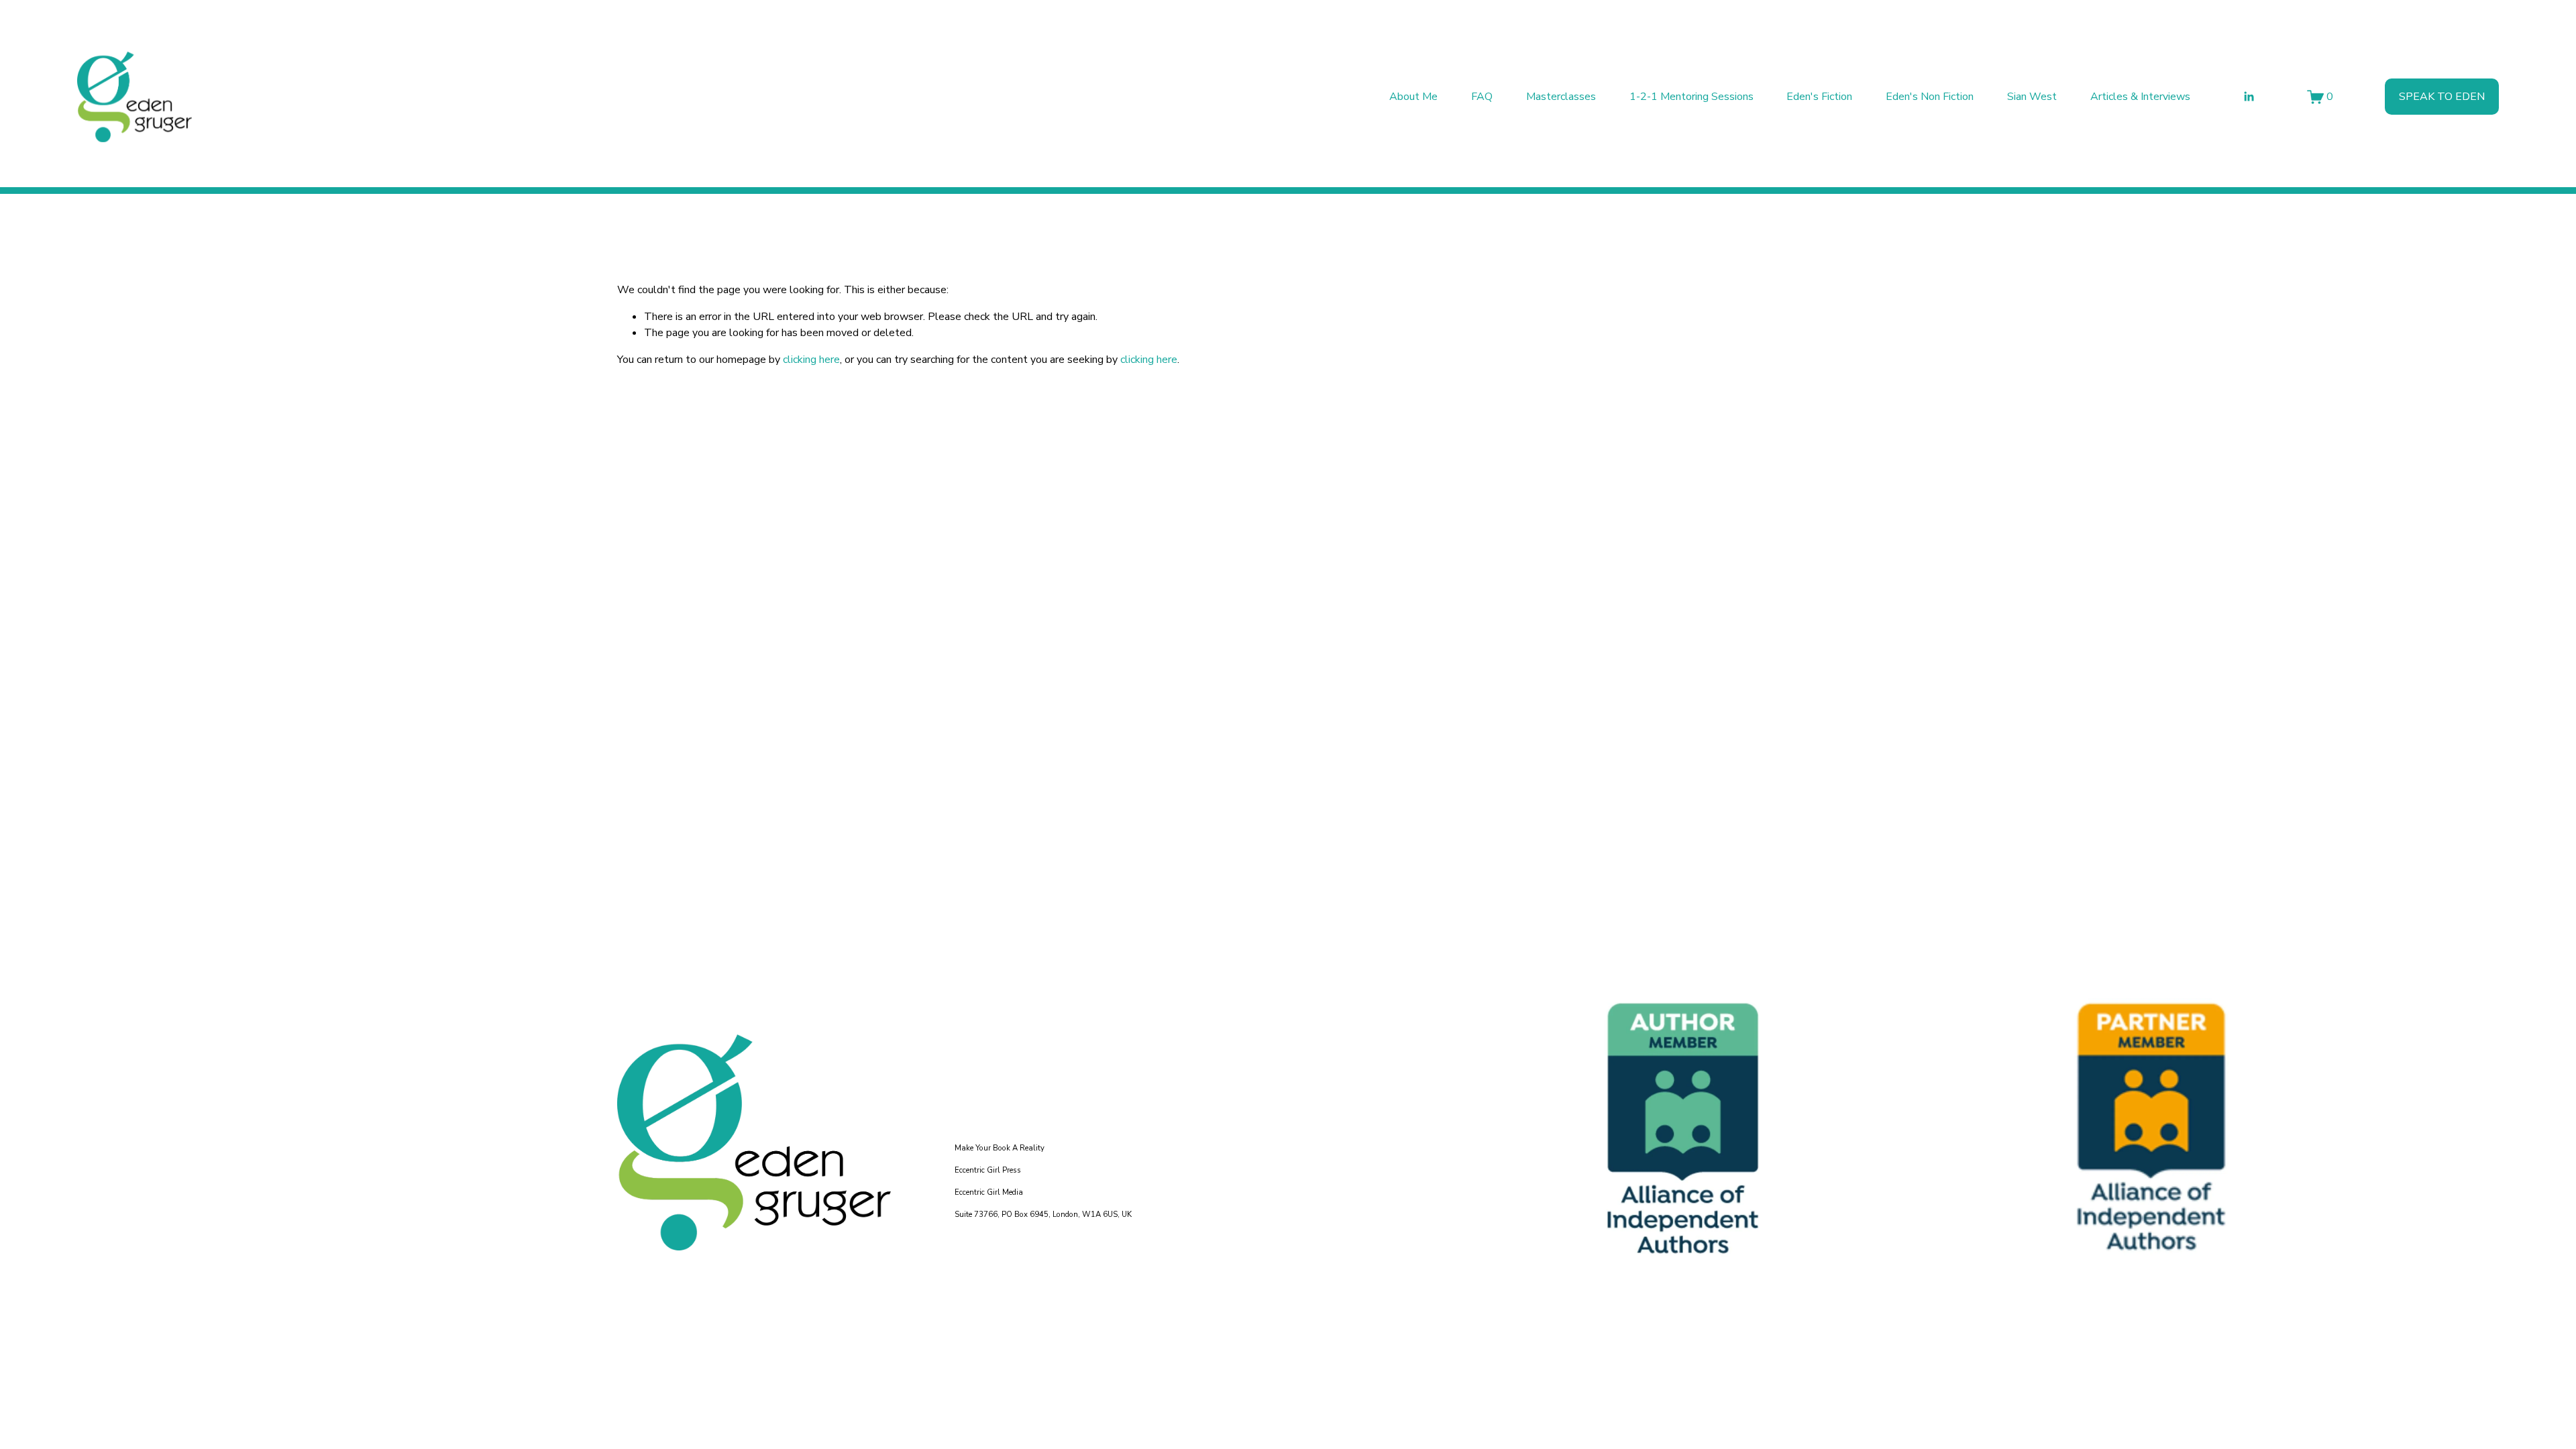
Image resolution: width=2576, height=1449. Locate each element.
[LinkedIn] (2249, 97)
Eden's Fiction (1819, 97)
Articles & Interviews (2140, 97)
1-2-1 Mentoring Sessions (1692, 97)
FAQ (1482, 97)
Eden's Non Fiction (1930, 97)
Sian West (2032, 97)
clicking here (811, 360)
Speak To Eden (2442, 97)
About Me (1413, 97)
